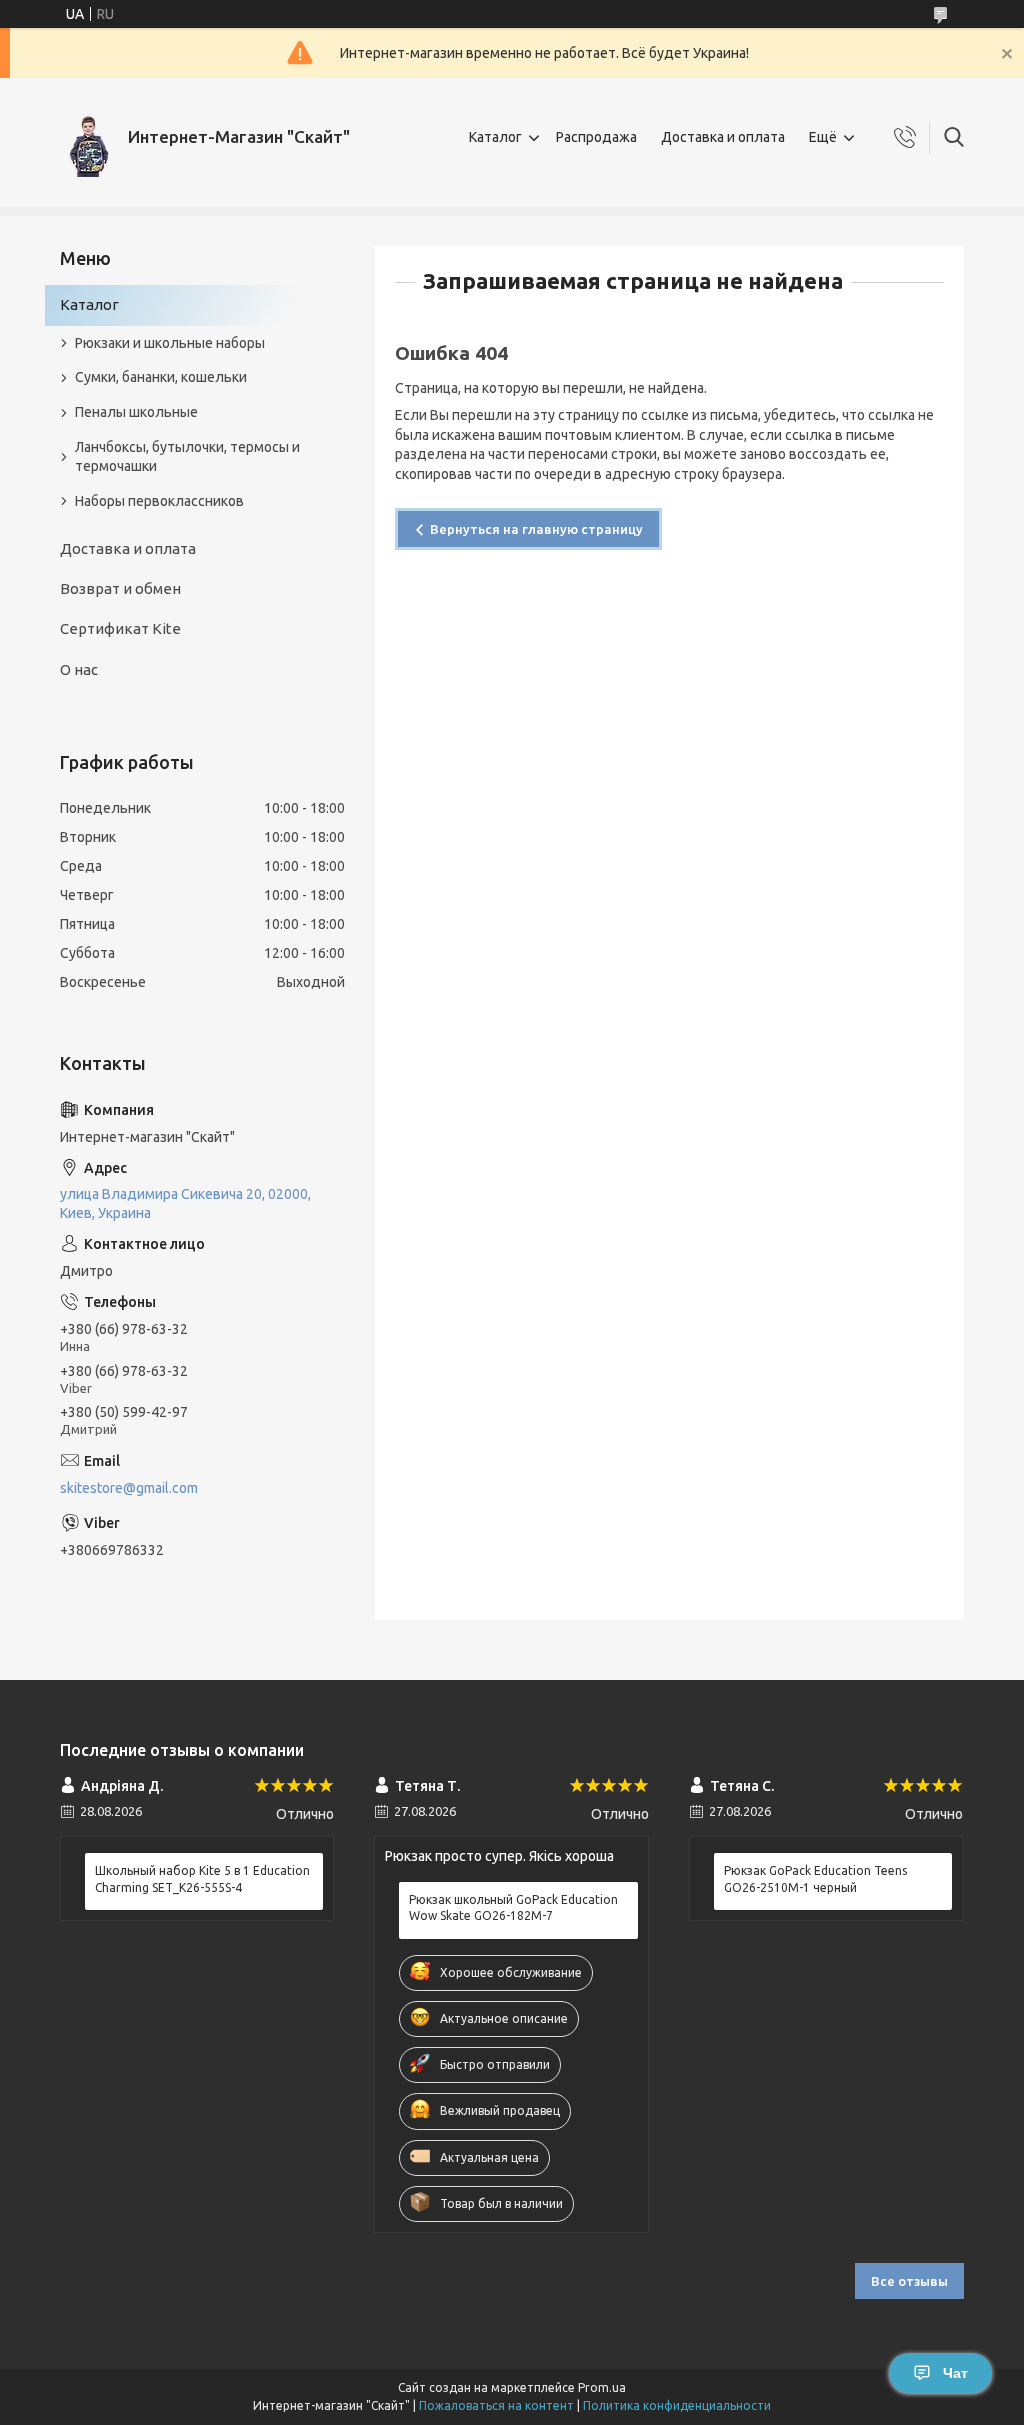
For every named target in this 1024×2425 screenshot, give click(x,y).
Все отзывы (909, 2281)
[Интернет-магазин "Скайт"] (86, 137)
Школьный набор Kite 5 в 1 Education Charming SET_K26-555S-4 (202, 1878)
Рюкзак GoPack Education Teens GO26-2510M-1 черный (815, 1878)
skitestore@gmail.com (129, 1488)
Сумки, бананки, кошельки (161, 377)
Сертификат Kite (120, 628)
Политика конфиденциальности (677, 2405)
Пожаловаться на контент (496, 2405)
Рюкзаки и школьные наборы (170, 343)
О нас (79, 669)
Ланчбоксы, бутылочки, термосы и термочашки (187, 456)
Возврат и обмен (120, 588)
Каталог (495, 137)
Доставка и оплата (723, 137)
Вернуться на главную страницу (536, 529)
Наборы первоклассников (159, 501)
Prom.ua (602, 2387)
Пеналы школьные (136, 412)
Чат (955, 2373)
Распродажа (596, 137)
